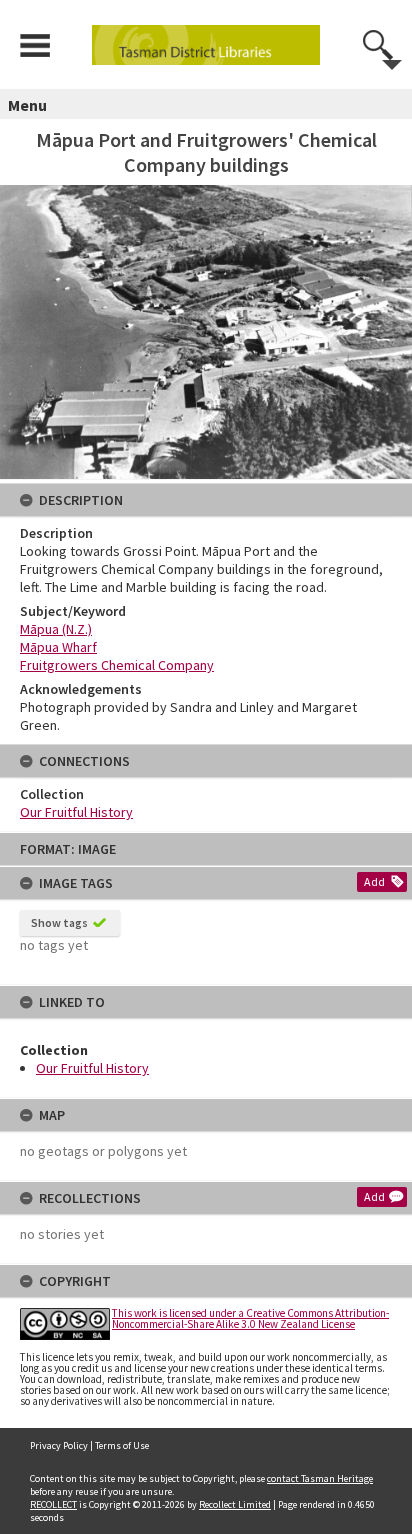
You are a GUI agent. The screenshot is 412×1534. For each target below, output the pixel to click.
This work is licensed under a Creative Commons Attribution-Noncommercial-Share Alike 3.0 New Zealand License (250, 1318)
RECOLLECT (53, 1504)
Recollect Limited (235, 1504)
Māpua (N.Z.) (56, 629)
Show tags (59, 922)
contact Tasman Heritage (320, 1478)
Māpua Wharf (58, 647)
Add (374, 881)
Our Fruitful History (92, 1068)
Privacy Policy (59, 1445)
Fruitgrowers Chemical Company (117, 665)
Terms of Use (122, 1445)
